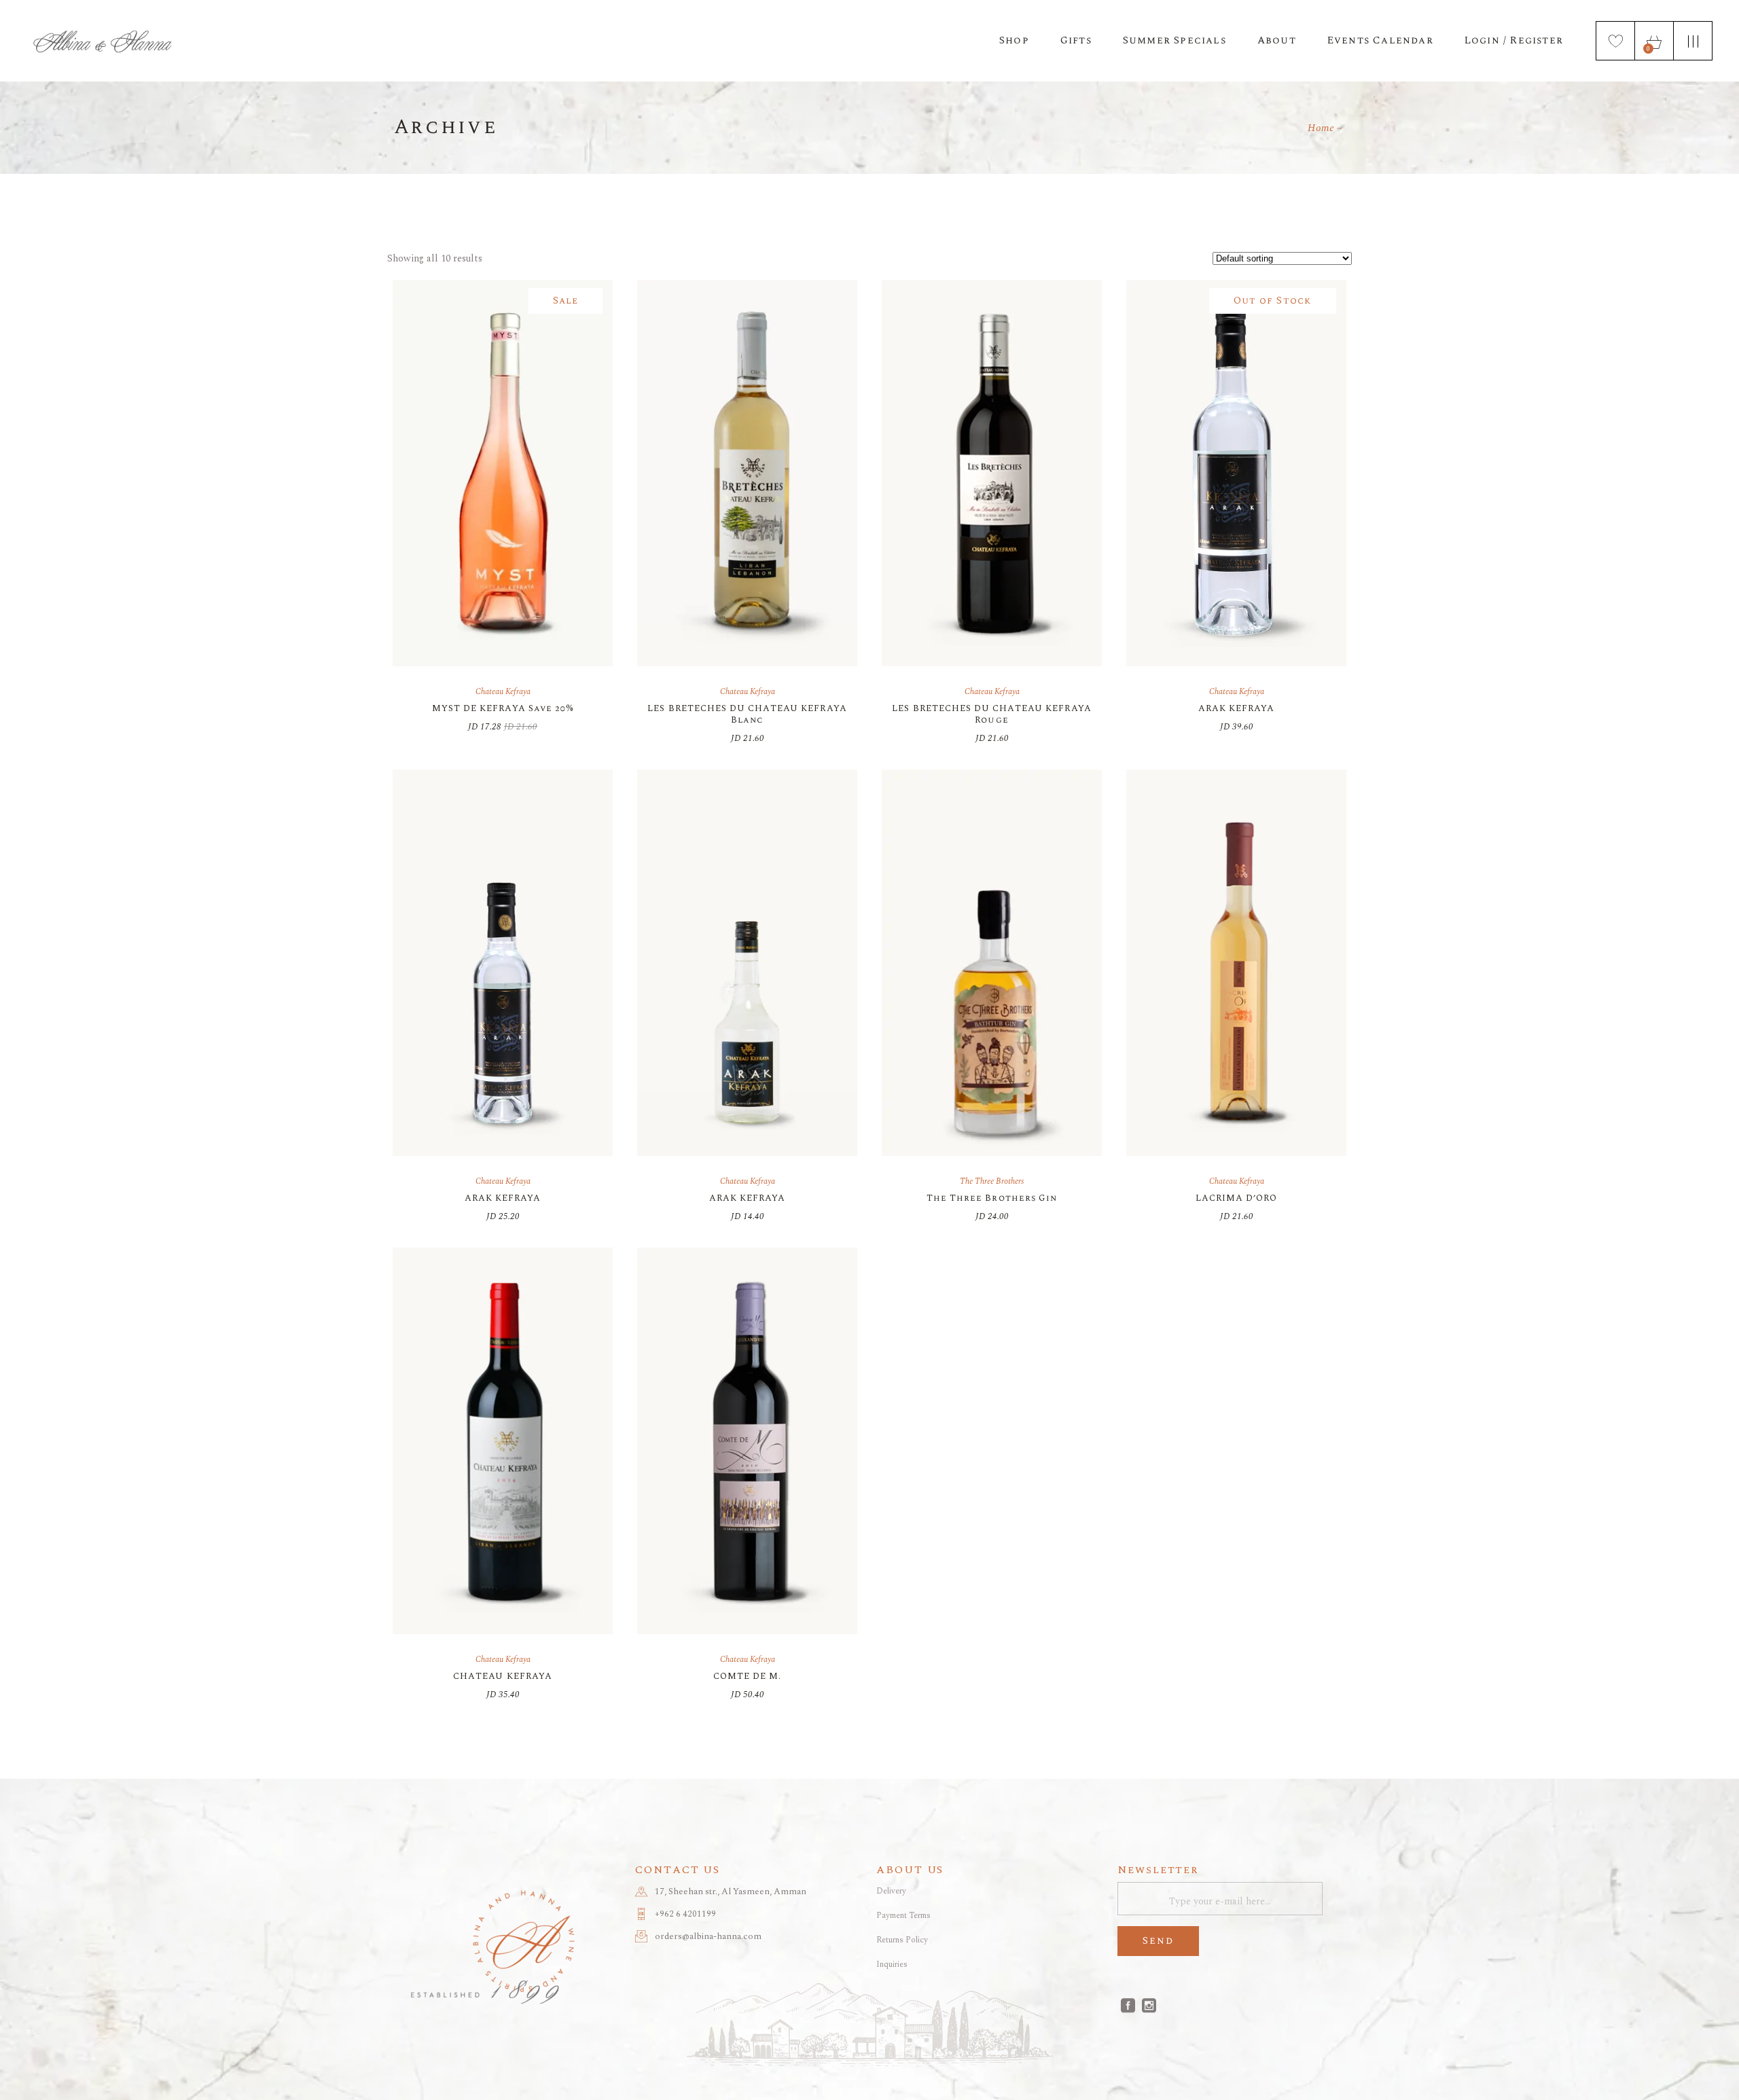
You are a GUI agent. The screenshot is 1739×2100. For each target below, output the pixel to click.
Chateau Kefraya (503, 692)
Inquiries (892, 1965)
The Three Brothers (992, 1181)
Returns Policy (902, 1940)
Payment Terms (903, 1916)
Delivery (891, 1891)
